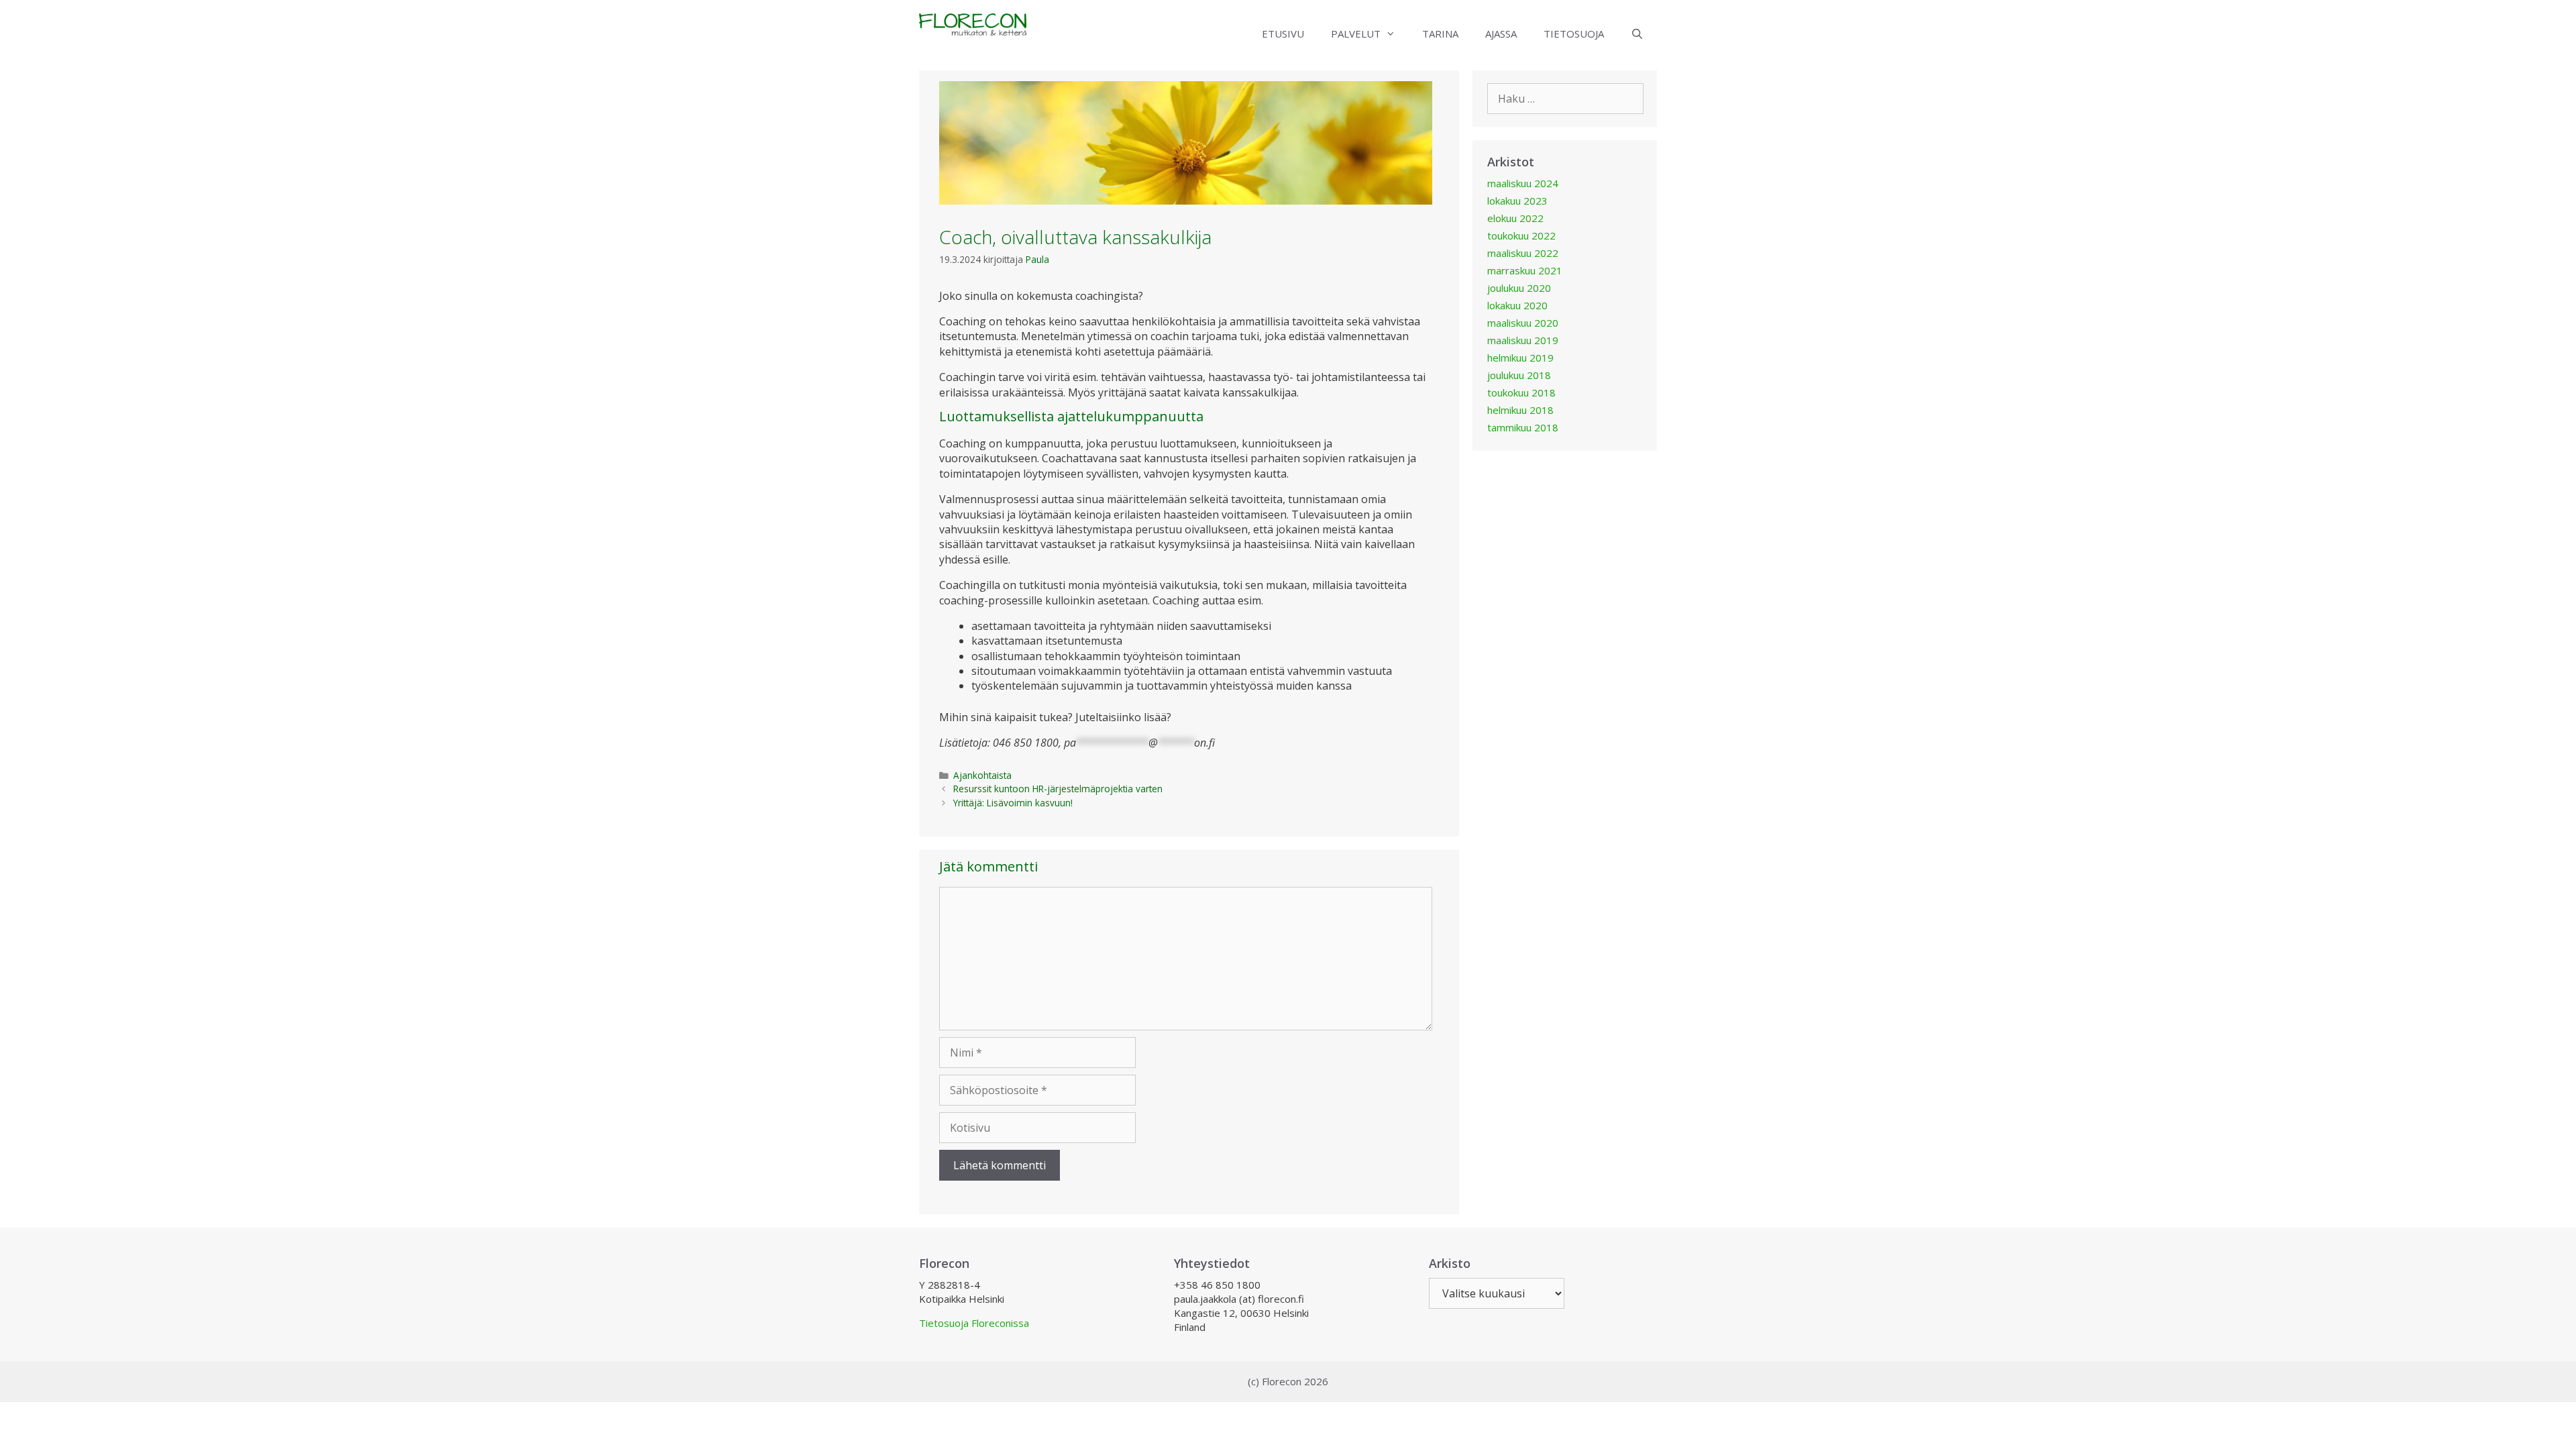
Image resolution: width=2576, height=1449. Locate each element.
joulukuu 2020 (1519, 288)
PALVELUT (1356, 34)
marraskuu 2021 (1525, 270)
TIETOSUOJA (1574, 34)
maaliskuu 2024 (1523, 183)
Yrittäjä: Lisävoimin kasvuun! (1013, 803)
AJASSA (1501, 34)
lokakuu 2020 (1517, 305)
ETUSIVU (1283, 34)
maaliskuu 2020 (1523, 323)
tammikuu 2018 (1523, 427)
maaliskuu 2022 (1523, 253)
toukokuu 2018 (1521, 392)
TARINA (1440, 34)
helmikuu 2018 (1520, 410)
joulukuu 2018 (1519, 375)
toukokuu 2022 (1521, 235)
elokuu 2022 (1515, 218)
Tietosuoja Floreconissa (974, 1323)
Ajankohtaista (982, 775)
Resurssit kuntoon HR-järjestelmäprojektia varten (1058, 789)
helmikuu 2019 (1520, 358)
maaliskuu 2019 (1523, 340)
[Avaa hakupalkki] (1637, 34)
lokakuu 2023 (1517, 201)
